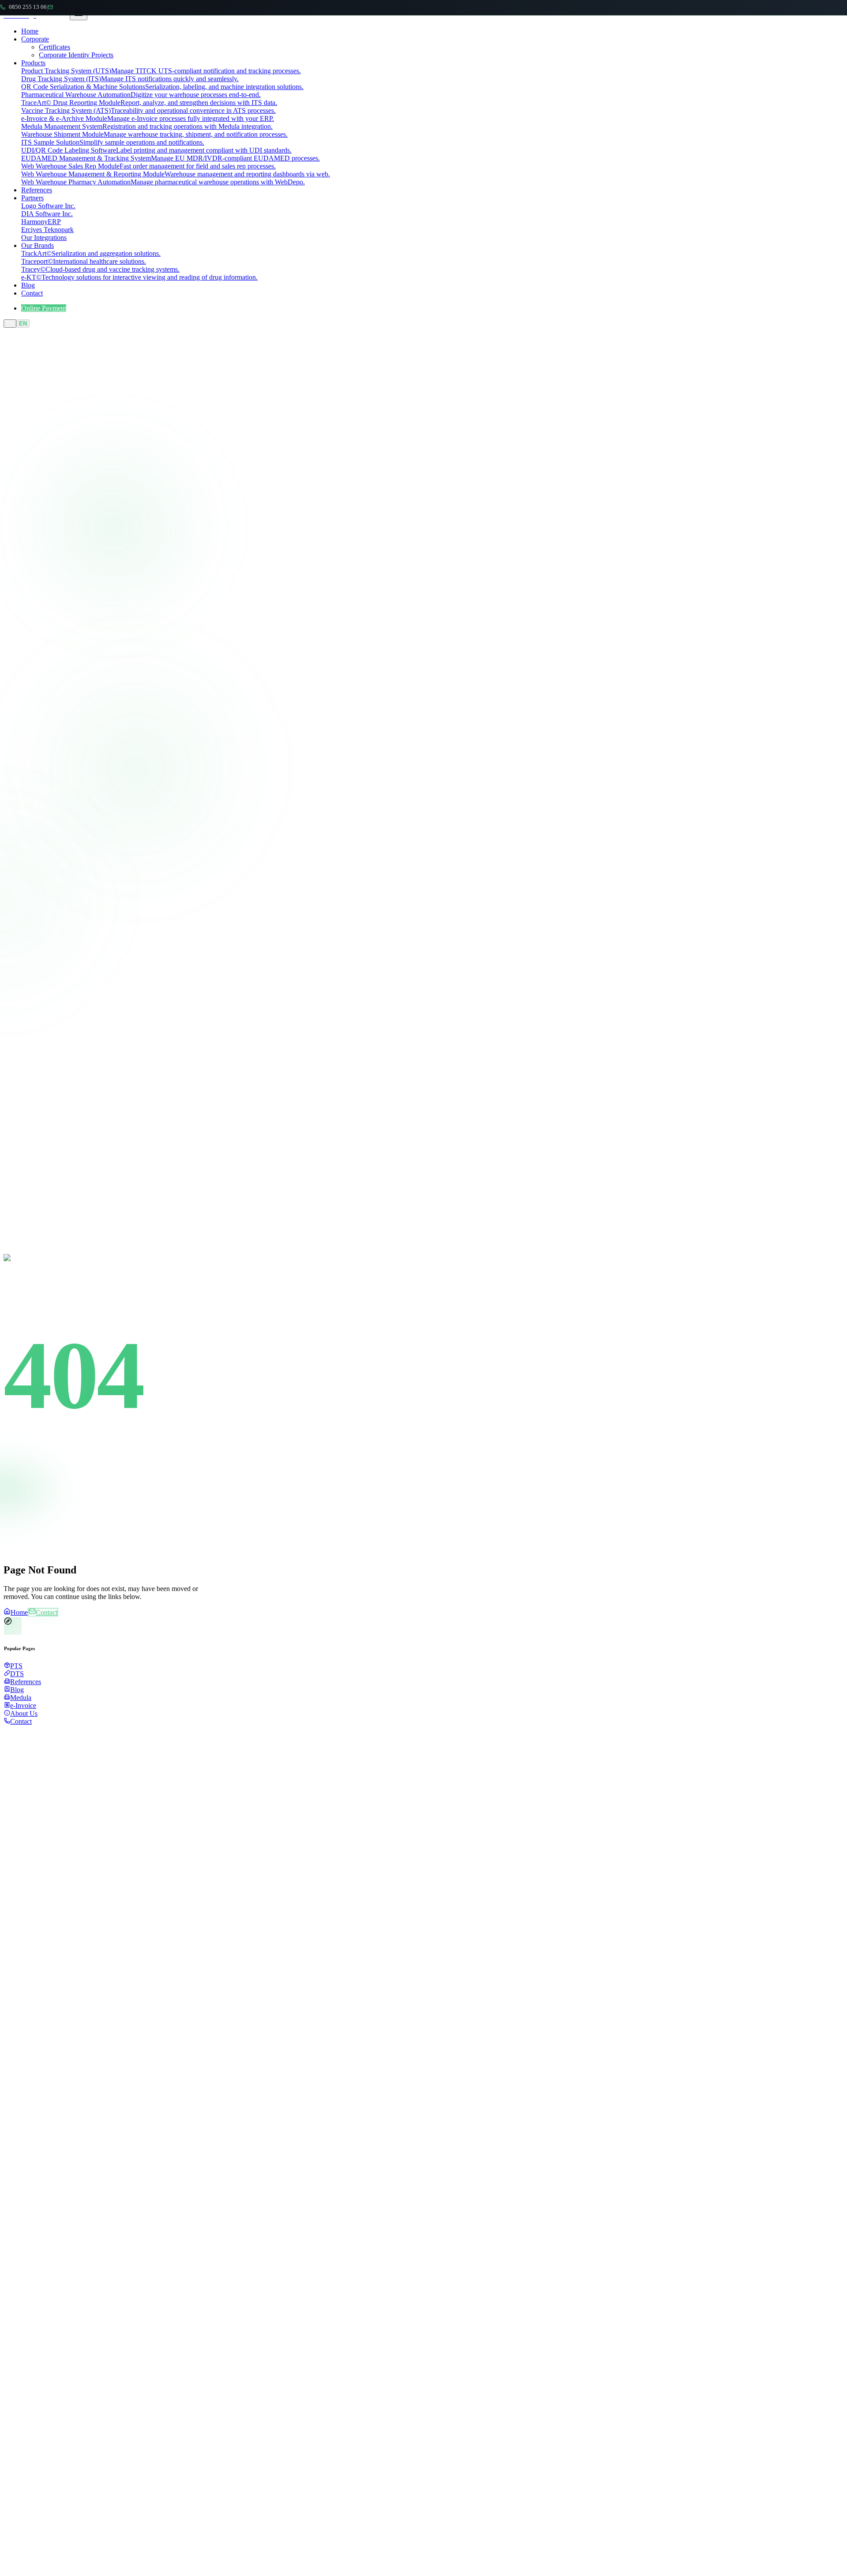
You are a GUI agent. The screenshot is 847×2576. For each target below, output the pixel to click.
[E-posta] (52, 7)
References (37, 190)
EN (23, 324)
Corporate (35, 39)
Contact (32, 293)
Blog (28, 285)
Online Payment (44, 308)
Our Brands (37, 245)
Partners (32, 198)
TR (10, 324)
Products (33, 63)
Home (30, 31)
